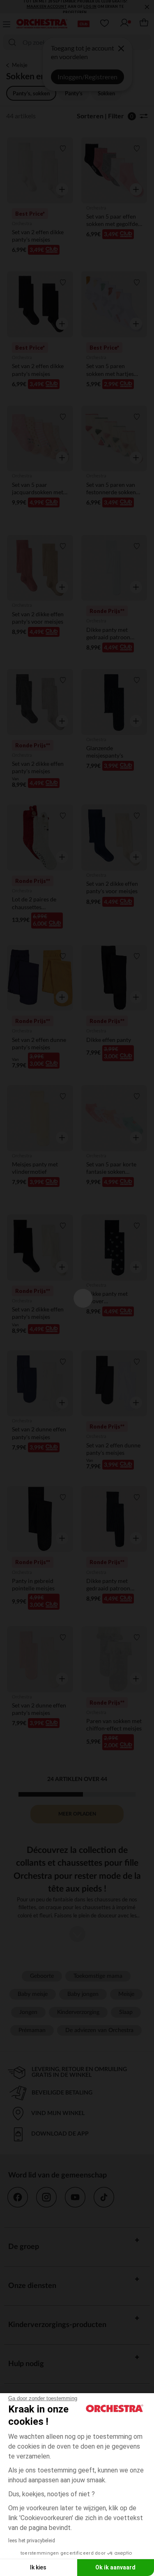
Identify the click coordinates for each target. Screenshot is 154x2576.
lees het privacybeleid (32, 2541)
